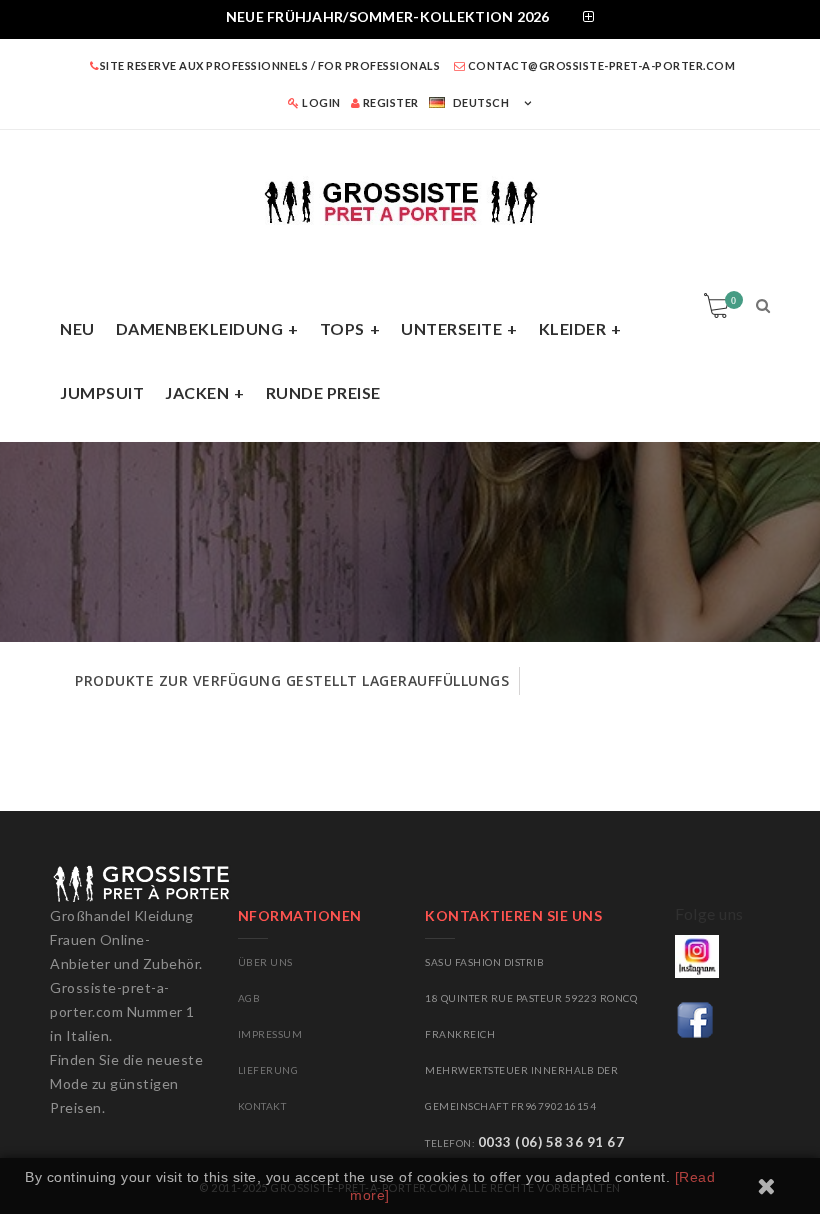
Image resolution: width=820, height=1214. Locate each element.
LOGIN (320, 102)
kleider (573, 328)
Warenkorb (733, 300)
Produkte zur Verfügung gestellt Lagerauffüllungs (292, 680)
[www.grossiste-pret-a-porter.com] (410, 198)
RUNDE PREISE (323, 392)
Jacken (197, 392)
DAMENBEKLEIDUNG (200, 328)
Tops (342, 328)
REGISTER (389, 102)
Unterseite (451, 328)
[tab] (410, 19)
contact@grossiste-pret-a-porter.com (600, 65)
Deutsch (481, 102)
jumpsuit (102, 392)
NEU (77, 328)
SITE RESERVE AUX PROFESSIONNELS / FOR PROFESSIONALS (270, 65)
